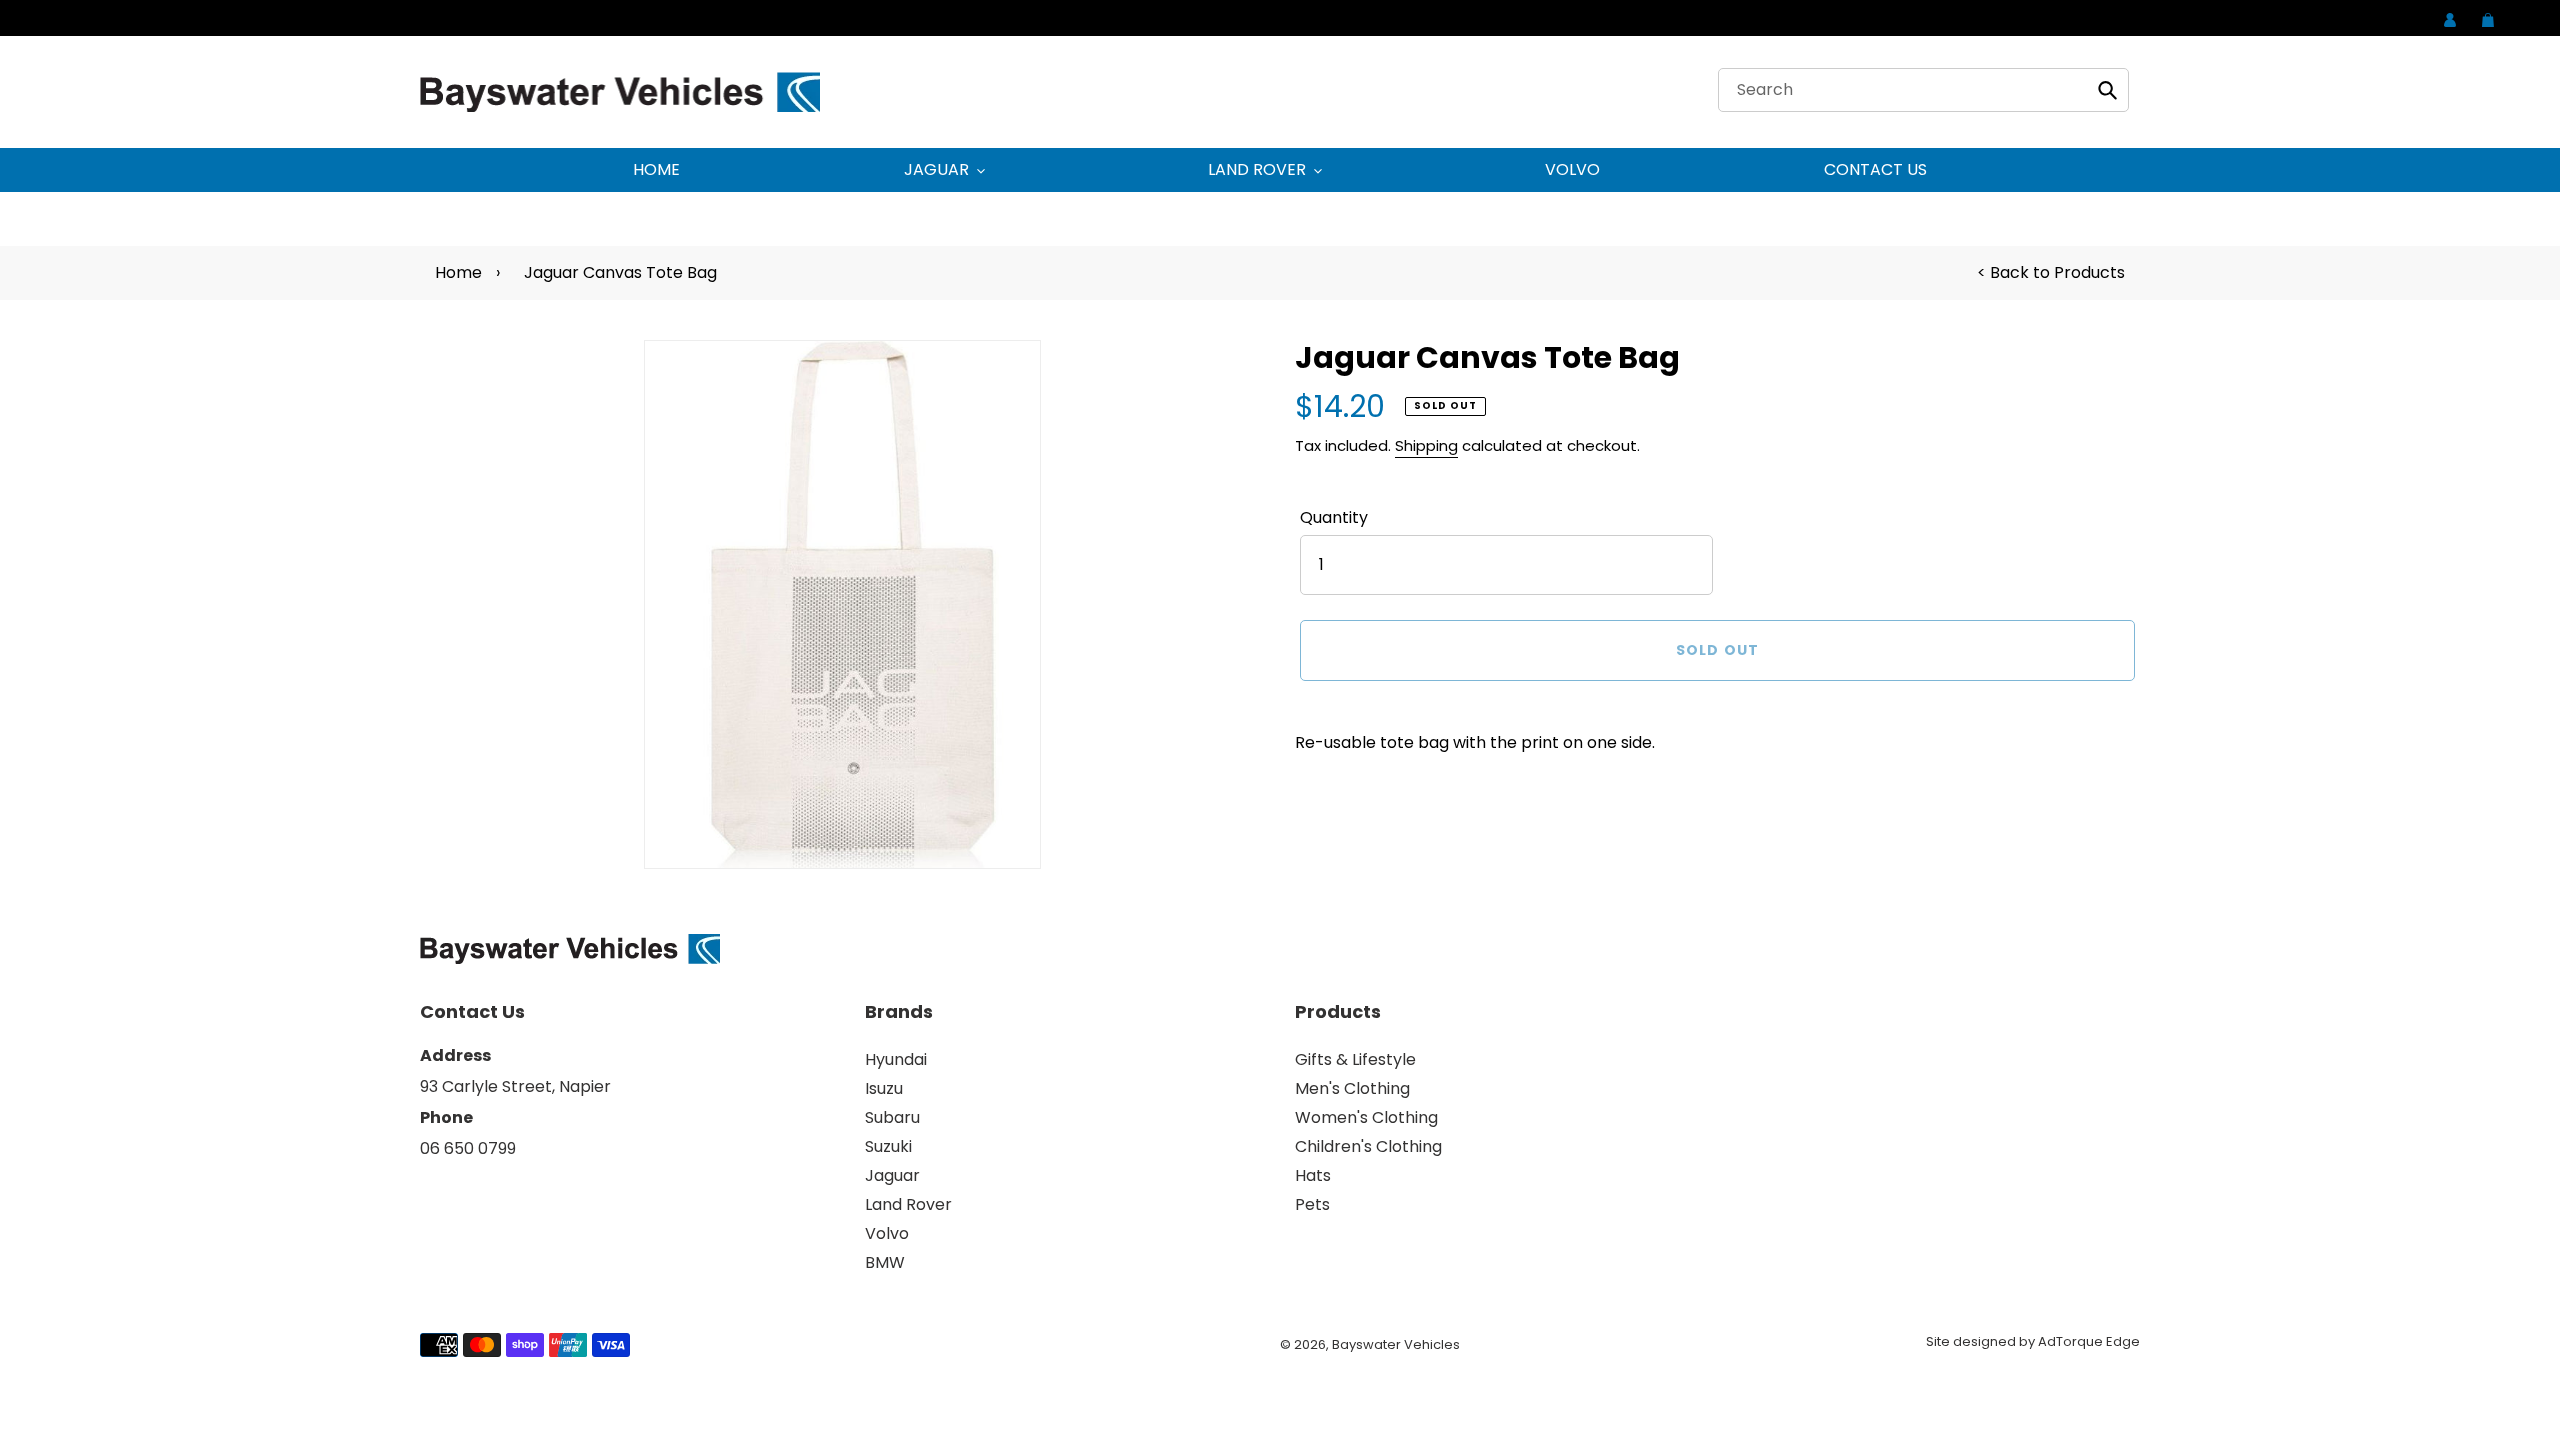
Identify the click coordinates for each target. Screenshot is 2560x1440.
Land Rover (908, 1204)
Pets (1312, 1204)
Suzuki (888, 1146)
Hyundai (896, 1059)
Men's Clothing (1352, 1088)
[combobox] (1923, 90)
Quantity (1334, 517)
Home (458, 272)
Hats (1313, 1175)
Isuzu (884, 1088)
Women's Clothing (1366, 1117)
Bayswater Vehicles (1396, 1344)
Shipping (1426, 445)
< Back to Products (2051, 272)
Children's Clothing (1368, 1146)
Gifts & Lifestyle (1355, 1059)
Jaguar (892, 1175)
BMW (885, 1262)
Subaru (892, 1117)
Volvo (887, 1233)
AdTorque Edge (2089, 1341)
